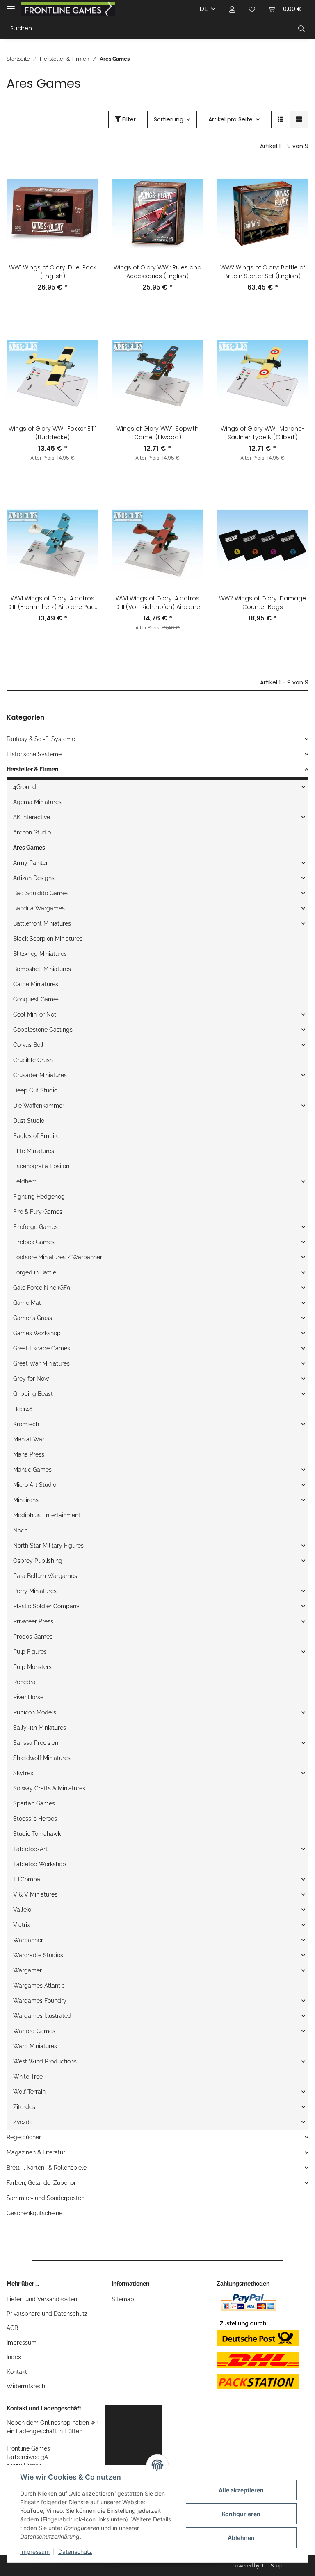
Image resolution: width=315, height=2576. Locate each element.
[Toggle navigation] (11, 5)
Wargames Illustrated (42, 2016)
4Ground (25, 787)
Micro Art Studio (35, 1485)
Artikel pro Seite (231, 119)
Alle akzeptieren (241, 2490)
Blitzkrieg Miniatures (40, 954)
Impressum (22, 2343)
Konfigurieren (241, 2514)
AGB (12, 2328)
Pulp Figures (30, 1652)
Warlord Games (34, 2031)
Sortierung (169, 119)
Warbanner (28, 1940)
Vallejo (22, 1910)
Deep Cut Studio (35, 1090)
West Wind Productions (45, 2061)
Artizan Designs (34, 878)
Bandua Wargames (39, 908)
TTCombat (28, 1879)
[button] (232, 9)
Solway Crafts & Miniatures (49, 1788)
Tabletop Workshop (40, 1864)
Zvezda (23, 2122)
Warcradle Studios (38, 1955)
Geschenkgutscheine (34, 2213)
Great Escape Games (42, 1348)
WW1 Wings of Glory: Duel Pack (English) (53, 272)
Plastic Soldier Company (46, 1606)
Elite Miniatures (34, 1151)
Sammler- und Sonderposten (46, 2198)
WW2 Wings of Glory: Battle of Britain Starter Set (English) (263, 272)
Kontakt (17, 2372)
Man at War (29, 1439)
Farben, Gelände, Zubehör (41, 2183)
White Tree (28, 2077)
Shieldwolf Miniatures (42, 1758)
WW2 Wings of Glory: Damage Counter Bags (262, 603)
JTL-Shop (272, 2566)
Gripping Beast (33, 1394)
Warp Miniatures (35, 2046)
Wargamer (27, 1970)
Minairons (26, 1500)
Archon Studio (32, 832)
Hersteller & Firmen (32, 769)
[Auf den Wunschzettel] (84, 181)
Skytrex (23, 1773)
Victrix (22, 1925)
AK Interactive (32, 817)
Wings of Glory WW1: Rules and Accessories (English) (157, 272)
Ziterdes (24, 2107)
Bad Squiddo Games (41, 893)
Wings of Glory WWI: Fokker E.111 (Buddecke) (52, 433)
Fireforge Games (35, 1227)
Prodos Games (33, 1637)
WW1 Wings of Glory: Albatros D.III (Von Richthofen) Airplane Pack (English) (158, 603)
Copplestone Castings (43, 1030)
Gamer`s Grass (33, 1318)
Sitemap (123, 2299)
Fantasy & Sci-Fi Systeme (41, 739)
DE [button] (204, 9)
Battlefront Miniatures (42, 923)
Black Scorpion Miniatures (48, 939)
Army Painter (31, 863)
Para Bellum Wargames (45, 1576)
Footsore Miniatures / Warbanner (58, 1257)
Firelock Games (34, 1242)
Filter (128, 119)
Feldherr (24, 1181)
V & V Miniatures (35, 1894)
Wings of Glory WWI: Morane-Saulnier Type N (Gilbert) (263, 433)
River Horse (28, 1697)
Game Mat (27, 1303)
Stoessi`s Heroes (35, 1819)
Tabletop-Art (30, 1849)
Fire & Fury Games (38, 1212)
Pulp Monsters (32, 1667)
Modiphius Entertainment (47, 1515)
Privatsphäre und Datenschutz (47, 2314)
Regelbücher (24, 2137)
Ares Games (29, 848)
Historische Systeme (34, 754)
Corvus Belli (29, 1045)
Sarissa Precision (36, 1743)
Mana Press (29, 1454)
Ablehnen (241, 2538)
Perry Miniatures (35, 1591)
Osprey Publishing (38, 1561)
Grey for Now (31, 1379)
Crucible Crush (33, 1060)
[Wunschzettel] (252, 9)
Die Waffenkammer (39, 1106)
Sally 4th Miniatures (40, 1728)
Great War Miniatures (41, 1363)
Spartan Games (34, 1803)
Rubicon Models (35, 1712)
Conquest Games (36, 999)
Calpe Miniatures (36, 984)
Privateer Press (33, 1621)
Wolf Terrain (29, 2092)
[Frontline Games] (68, 9)
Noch (20, 1530)
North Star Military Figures (48, 1546)
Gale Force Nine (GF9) (42, 1288)
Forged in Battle (35, 1272)
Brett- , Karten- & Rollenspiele (47, 2168)
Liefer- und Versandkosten (42, 2299)
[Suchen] (302, 29)
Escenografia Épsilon (41, 1166)
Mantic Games (32, 1470)
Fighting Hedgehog (39, 1197)
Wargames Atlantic (39, 1986)
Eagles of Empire (36, 1136)
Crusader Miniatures (40, 1075)
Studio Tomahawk (37, 1834)
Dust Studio (29, 1121)
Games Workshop (37, 1333)
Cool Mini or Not (35, 1014)
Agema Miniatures (37, 802)
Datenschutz (75, 2552)
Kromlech (26, 1424)
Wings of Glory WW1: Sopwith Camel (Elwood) (157, 433)
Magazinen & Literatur (36, 2152)
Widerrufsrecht (27, 2386)
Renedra (24, 1682)
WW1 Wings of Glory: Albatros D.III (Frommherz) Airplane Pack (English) (52, 603)
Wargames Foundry (40, 2001)
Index (14, 2357)
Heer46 (23, 1409)
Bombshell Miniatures (42, 969)
